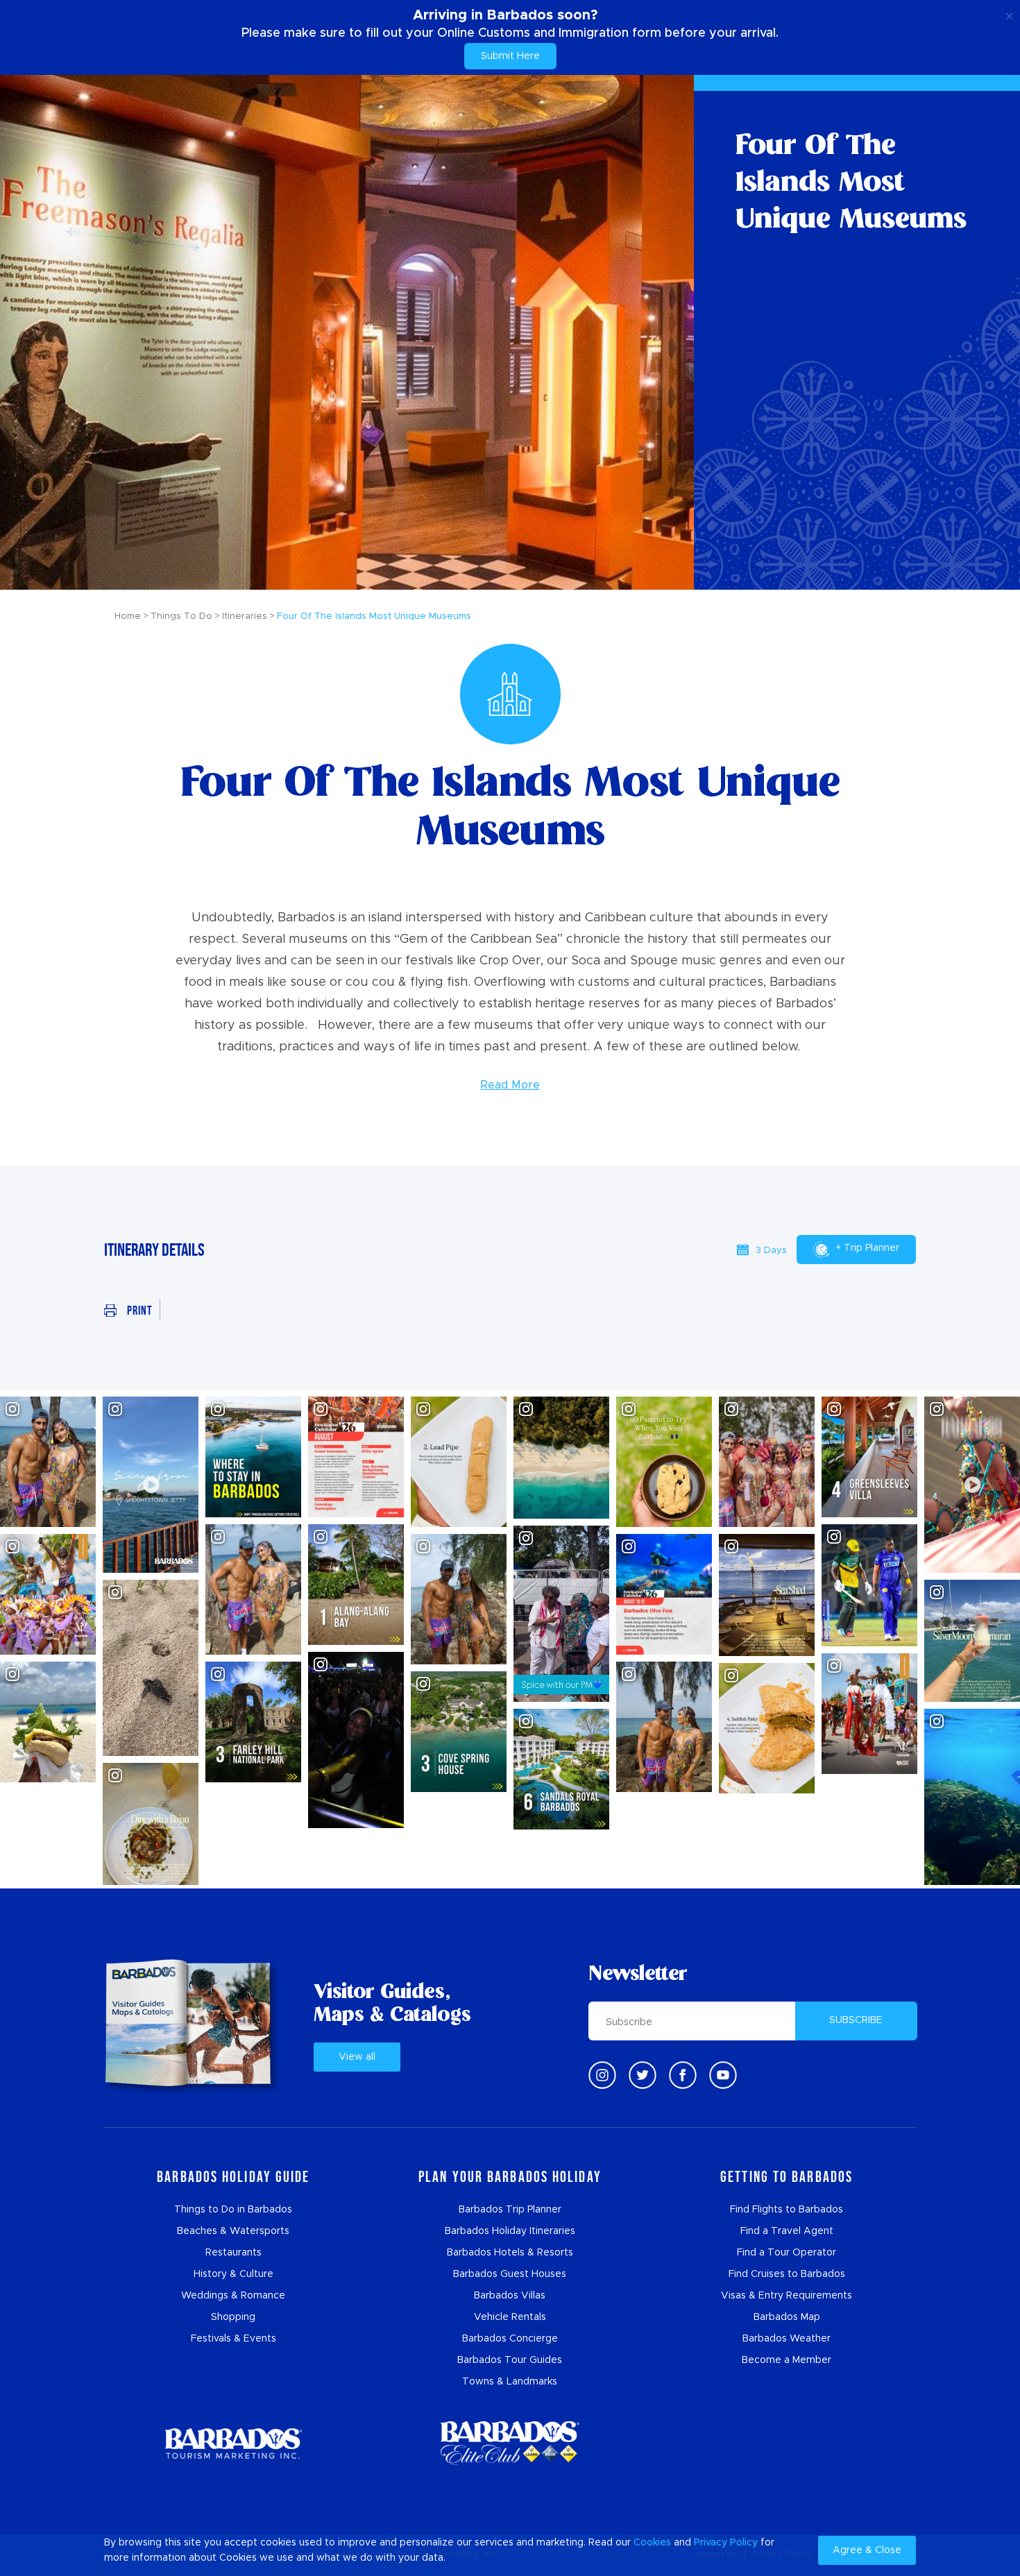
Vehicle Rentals (510, 2317)
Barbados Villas (510, 2296)
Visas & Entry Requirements (787, 2296)
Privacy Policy (726, 2543)
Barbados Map (787, 2317)
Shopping (233, 2317)
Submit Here (510, 56)
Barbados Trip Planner (510, 2210)
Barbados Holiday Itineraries (510, 2231)
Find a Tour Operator (787, 2253)
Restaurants (233, 2253)
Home (128, 616)
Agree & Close (867, 2550)
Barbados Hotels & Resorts (510, 2253)
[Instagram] (602, 2075)
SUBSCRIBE (856, 2020)
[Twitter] (643, 2075)
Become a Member (787, 2360)
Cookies (652, 2543)
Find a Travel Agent (787, 2231)
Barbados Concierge (510, 2339)
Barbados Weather (787, 2339)
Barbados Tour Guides (510, 2360)
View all (357, 2057)
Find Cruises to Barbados (787, 2274)
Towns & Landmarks (510, 2382)
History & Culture (233, 2274)
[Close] (1009, 14)
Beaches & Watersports (233, 2231)
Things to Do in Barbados (233, 2210)
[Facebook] (683, 2075)
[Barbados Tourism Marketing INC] (233, 2443)
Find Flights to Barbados (787, 2210)
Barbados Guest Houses (510, 2274)
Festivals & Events (233, 2339)
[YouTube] (723, 2075)
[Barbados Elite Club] (510, 2443)
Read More (510, 1085)
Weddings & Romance (233, 2296)
